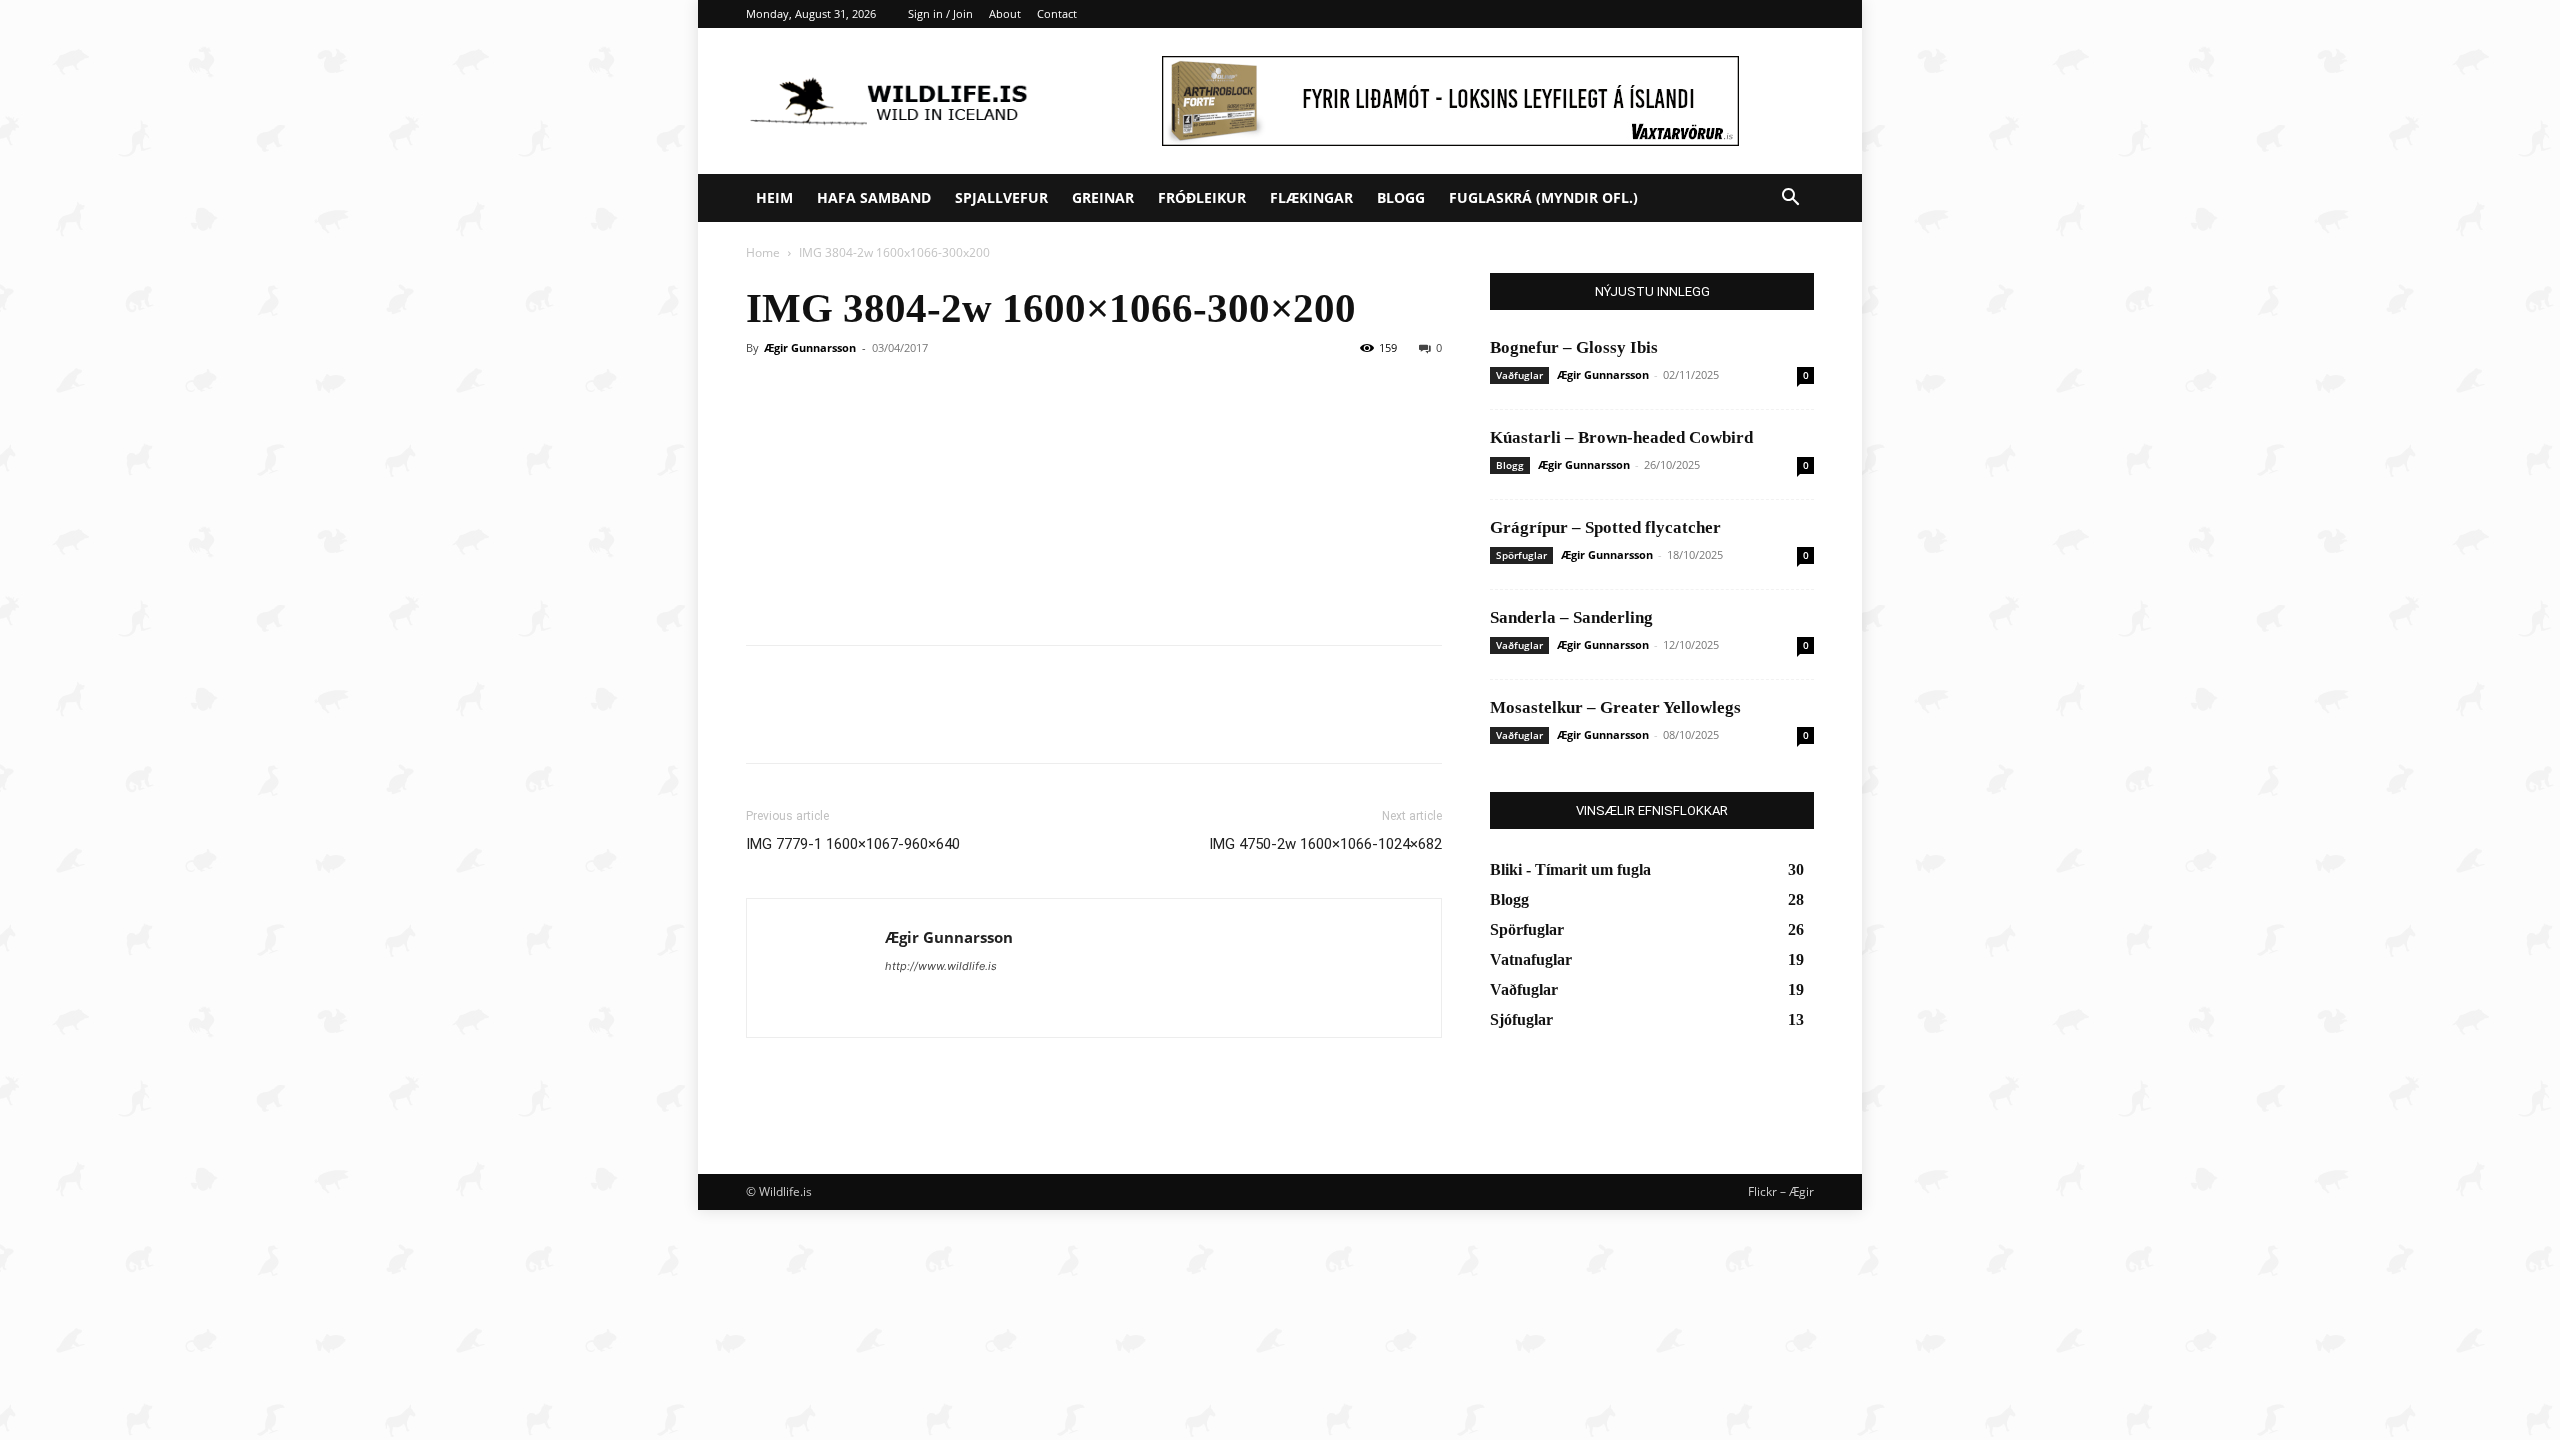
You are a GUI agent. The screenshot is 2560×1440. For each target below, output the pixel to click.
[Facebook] (766, 722)
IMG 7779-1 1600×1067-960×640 (853, 844)
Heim (774, 197)
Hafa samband (874, 197)
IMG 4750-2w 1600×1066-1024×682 (1325, 844)
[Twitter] (812, 722)
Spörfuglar (1521, 555)
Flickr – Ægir (1781, 1191)
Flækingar (1311, 197)
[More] (951, 722)
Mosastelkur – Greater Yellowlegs (1615, 707)
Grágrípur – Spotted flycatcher (1605, 527)
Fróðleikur (1202, 197)
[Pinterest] (858, 722)
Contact (1057, 13)
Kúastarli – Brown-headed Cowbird (1621, 437)
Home (763, 252)
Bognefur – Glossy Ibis (1574, 347)
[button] (1790, 199)
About (1005, 13)
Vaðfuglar (1519, 375)
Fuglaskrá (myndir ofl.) (1543, 197)
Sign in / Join (940, 13)
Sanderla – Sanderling (1571, 617)
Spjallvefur (1001, 197)
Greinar (1103, 197)
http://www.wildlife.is (941, 966)
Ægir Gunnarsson (810, 347)
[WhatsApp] (904, 722)
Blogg (1401, 197)
